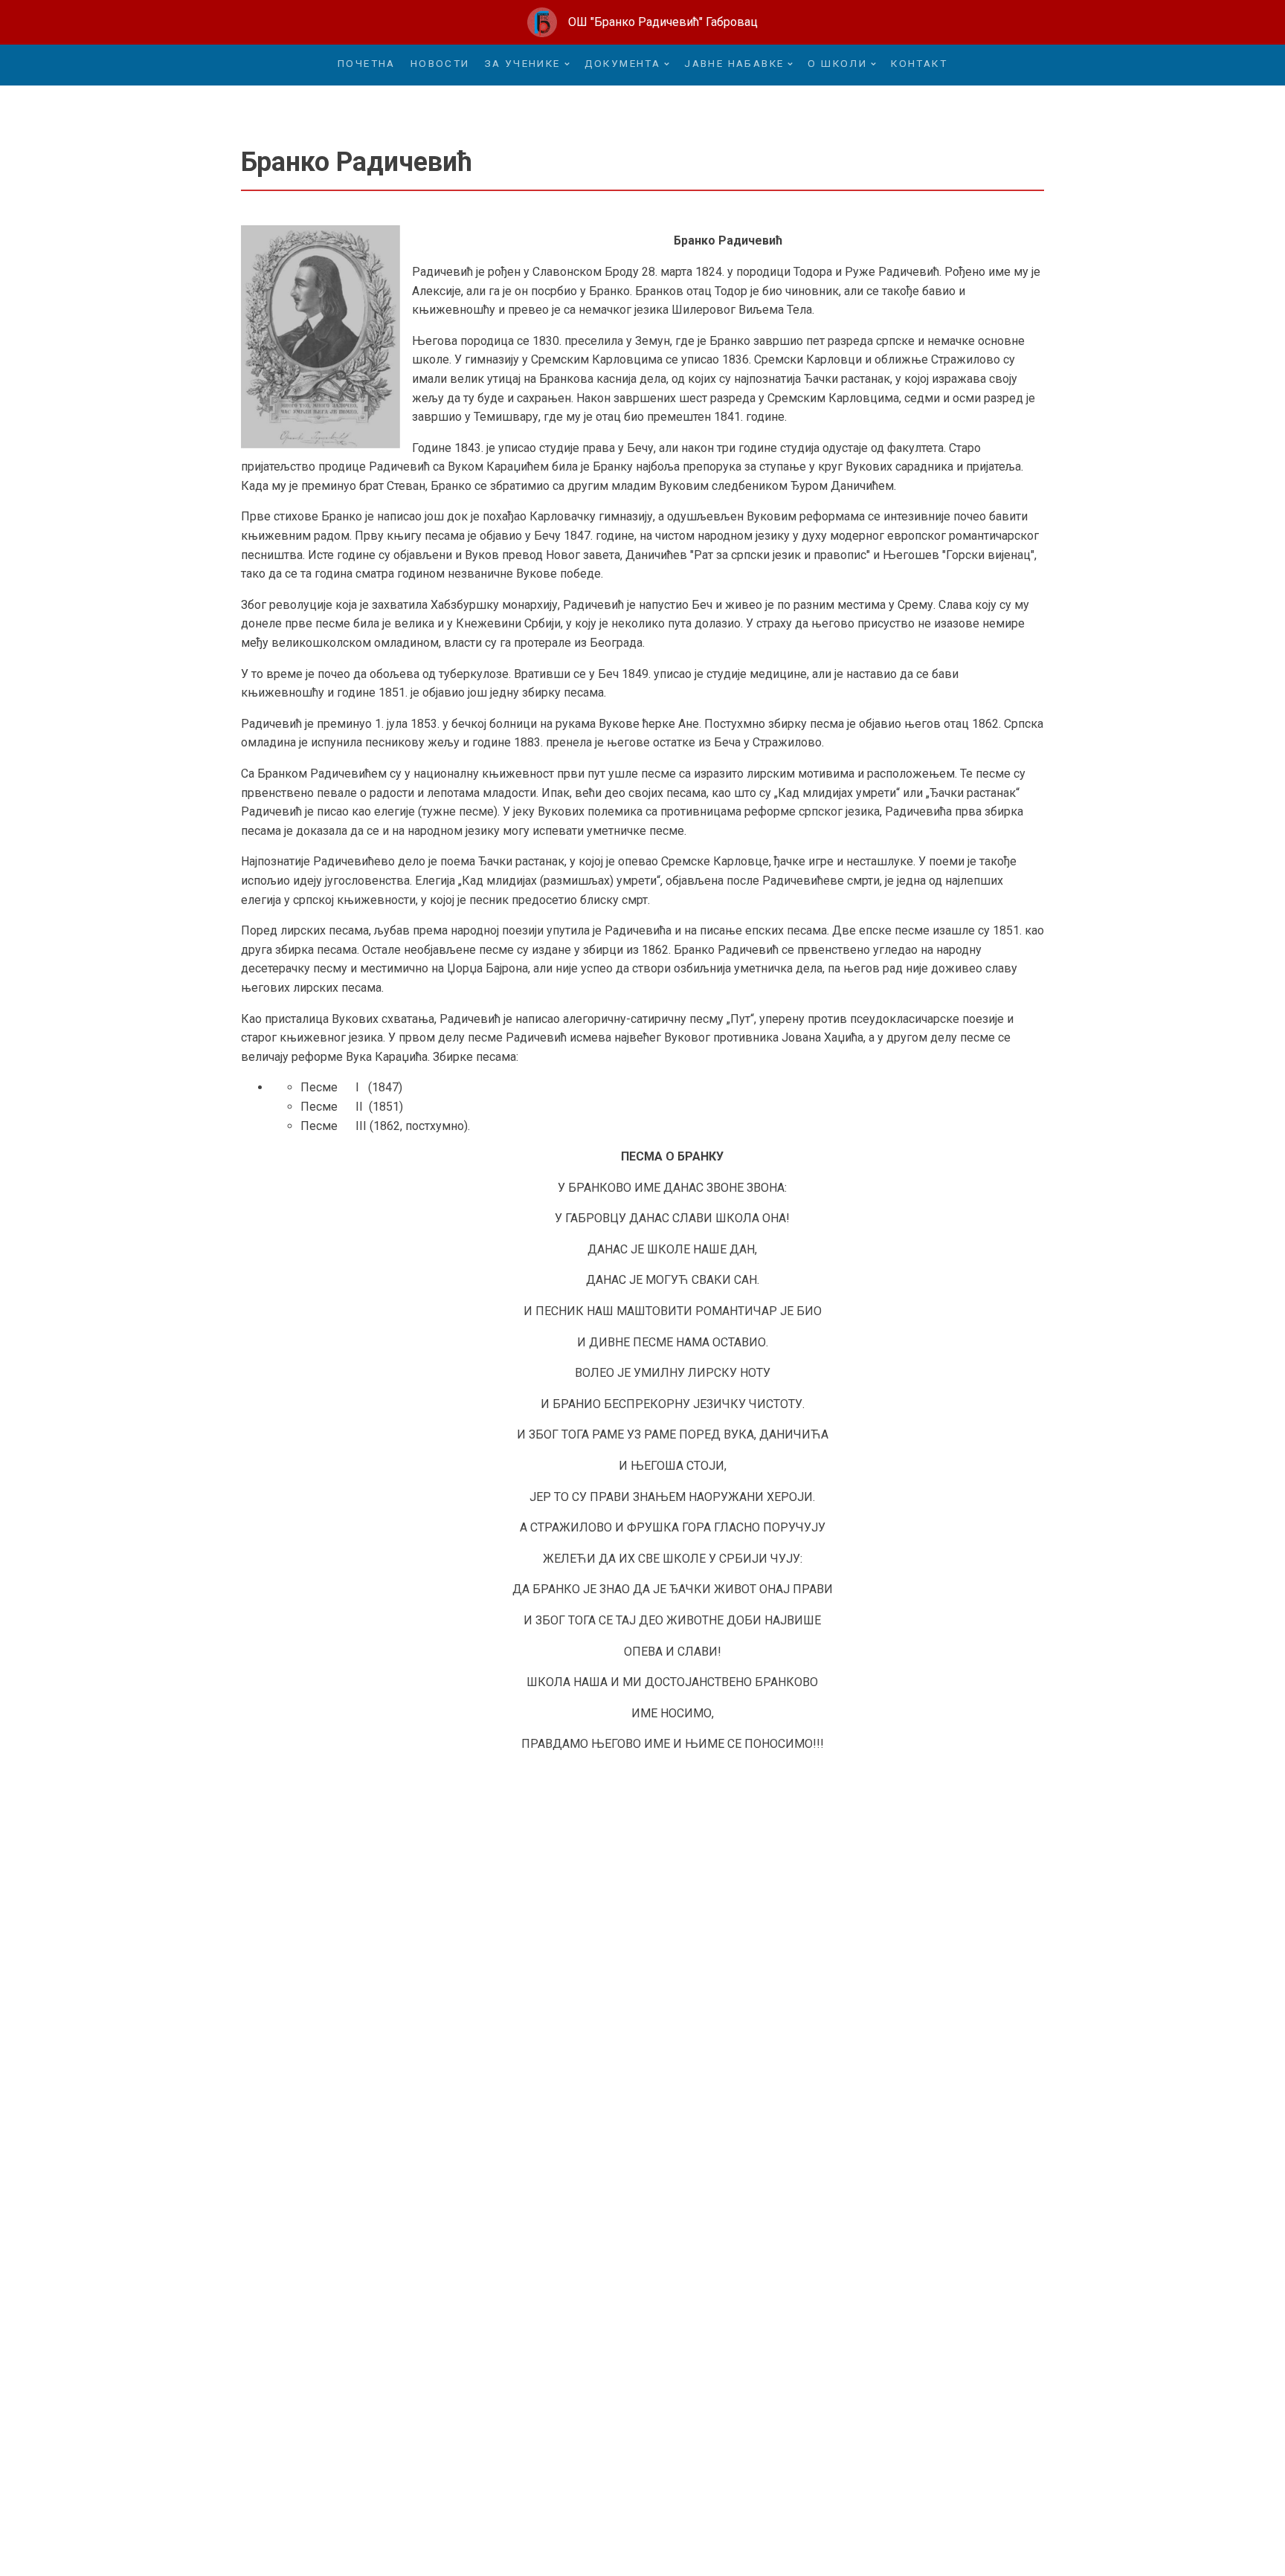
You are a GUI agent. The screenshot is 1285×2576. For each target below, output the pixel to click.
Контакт (919, 63)
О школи (837, 63)
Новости (440, 63)
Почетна (367, 63)
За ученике (523, 63)
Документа (623, 63)
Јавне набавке (734, 63)
